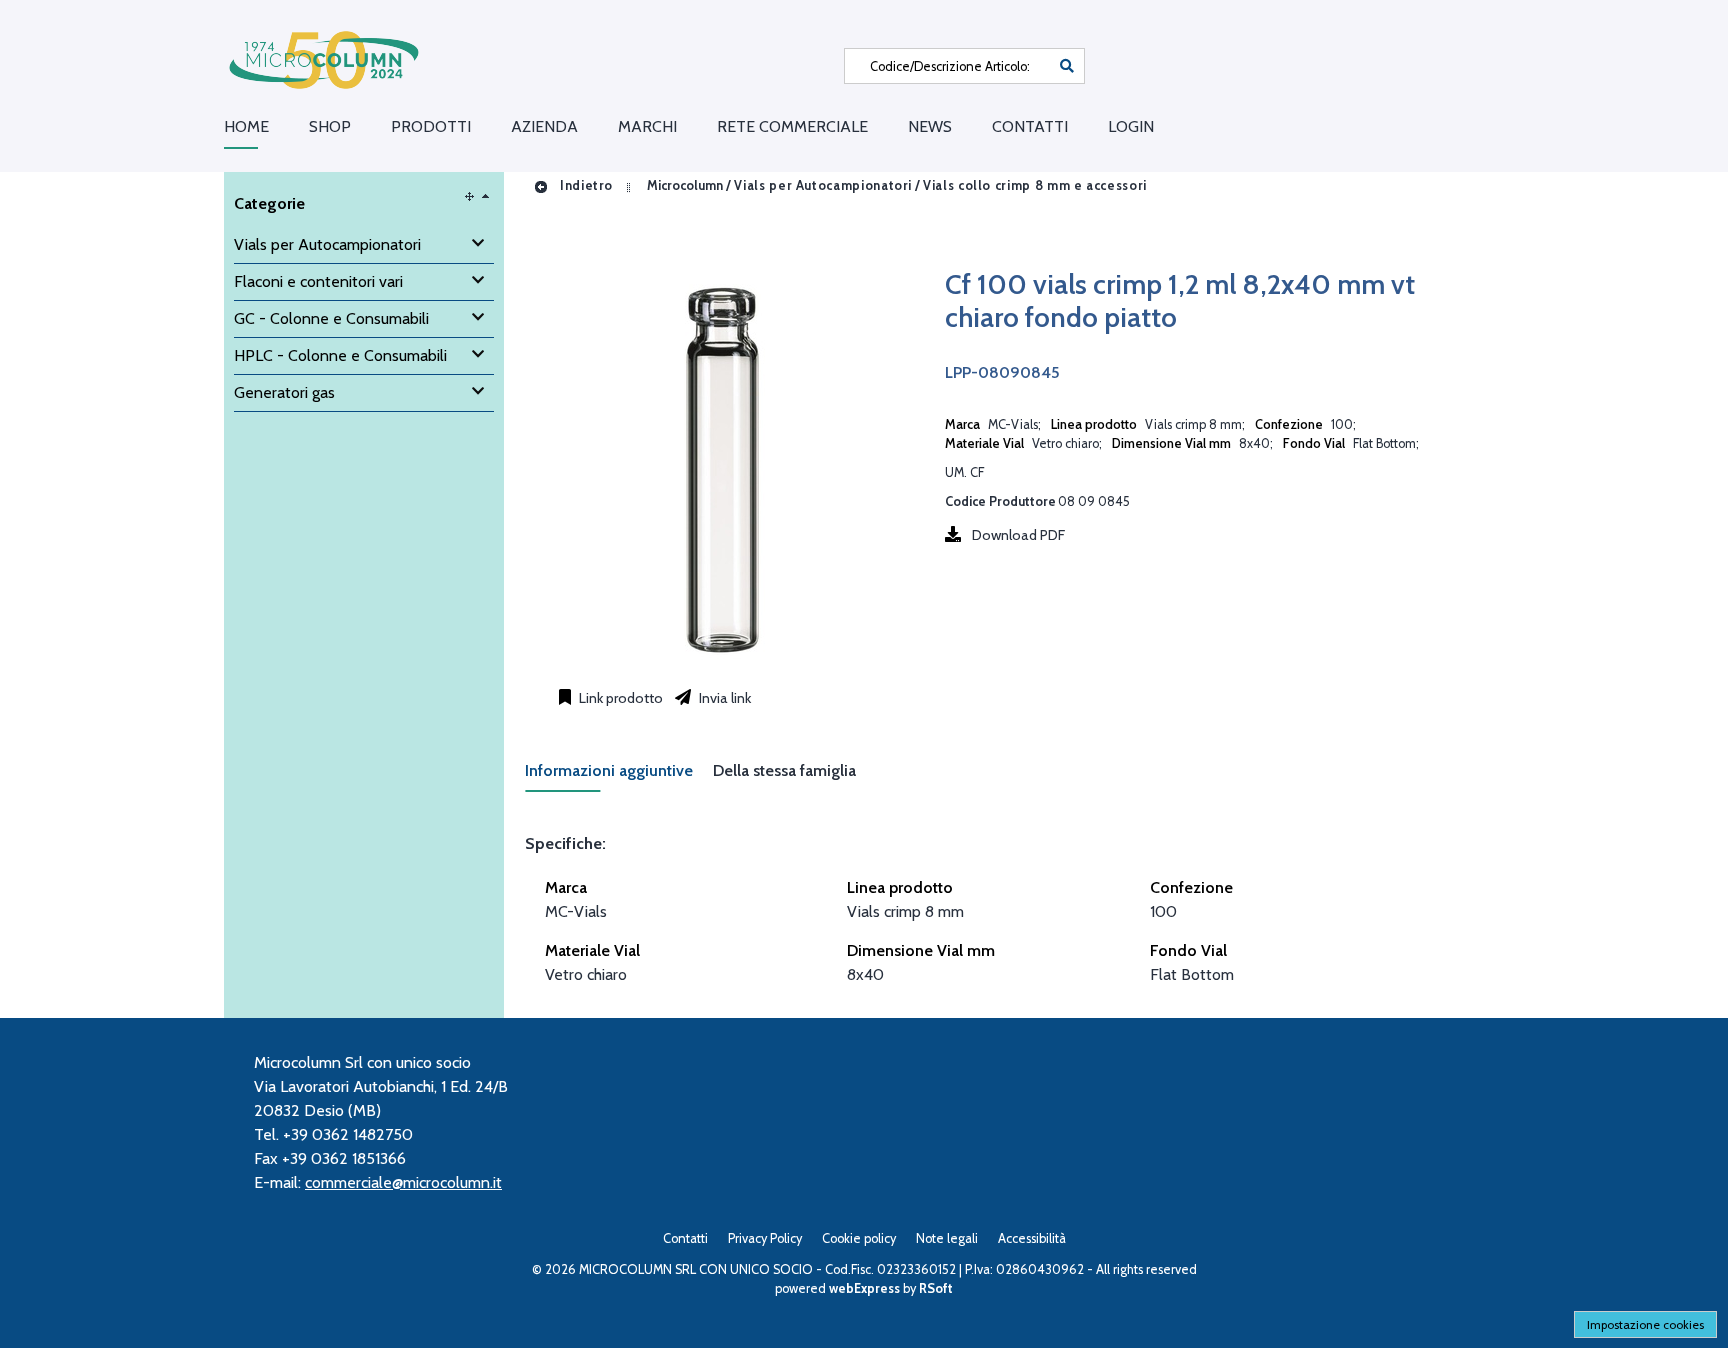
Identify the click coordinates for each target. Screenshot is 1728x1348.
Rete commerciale (792, 126)
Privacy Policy (765, 1238)
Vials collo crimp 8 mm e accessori (1035, 185)
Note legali (947, 1238)
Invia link (723, 698)
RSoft (936, 1288)
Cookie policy (859, 1238)
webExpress (864, 1288)
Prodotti (431, 126)
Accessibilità (1032, 1238)
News (930, 126)
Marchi (647, 126)
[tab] (619, 776)
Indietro (584, 185)
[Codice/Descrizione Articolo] (1067, 66)
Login (1131, 126)
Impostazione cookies (1645, 1324)
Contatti (1030, 126)
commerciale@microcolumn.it (403, 1182)
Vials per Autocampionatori (823, 185)
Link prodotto (619, 698)
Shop (330, 126)
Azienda (544, 126)
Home (246, 126)
